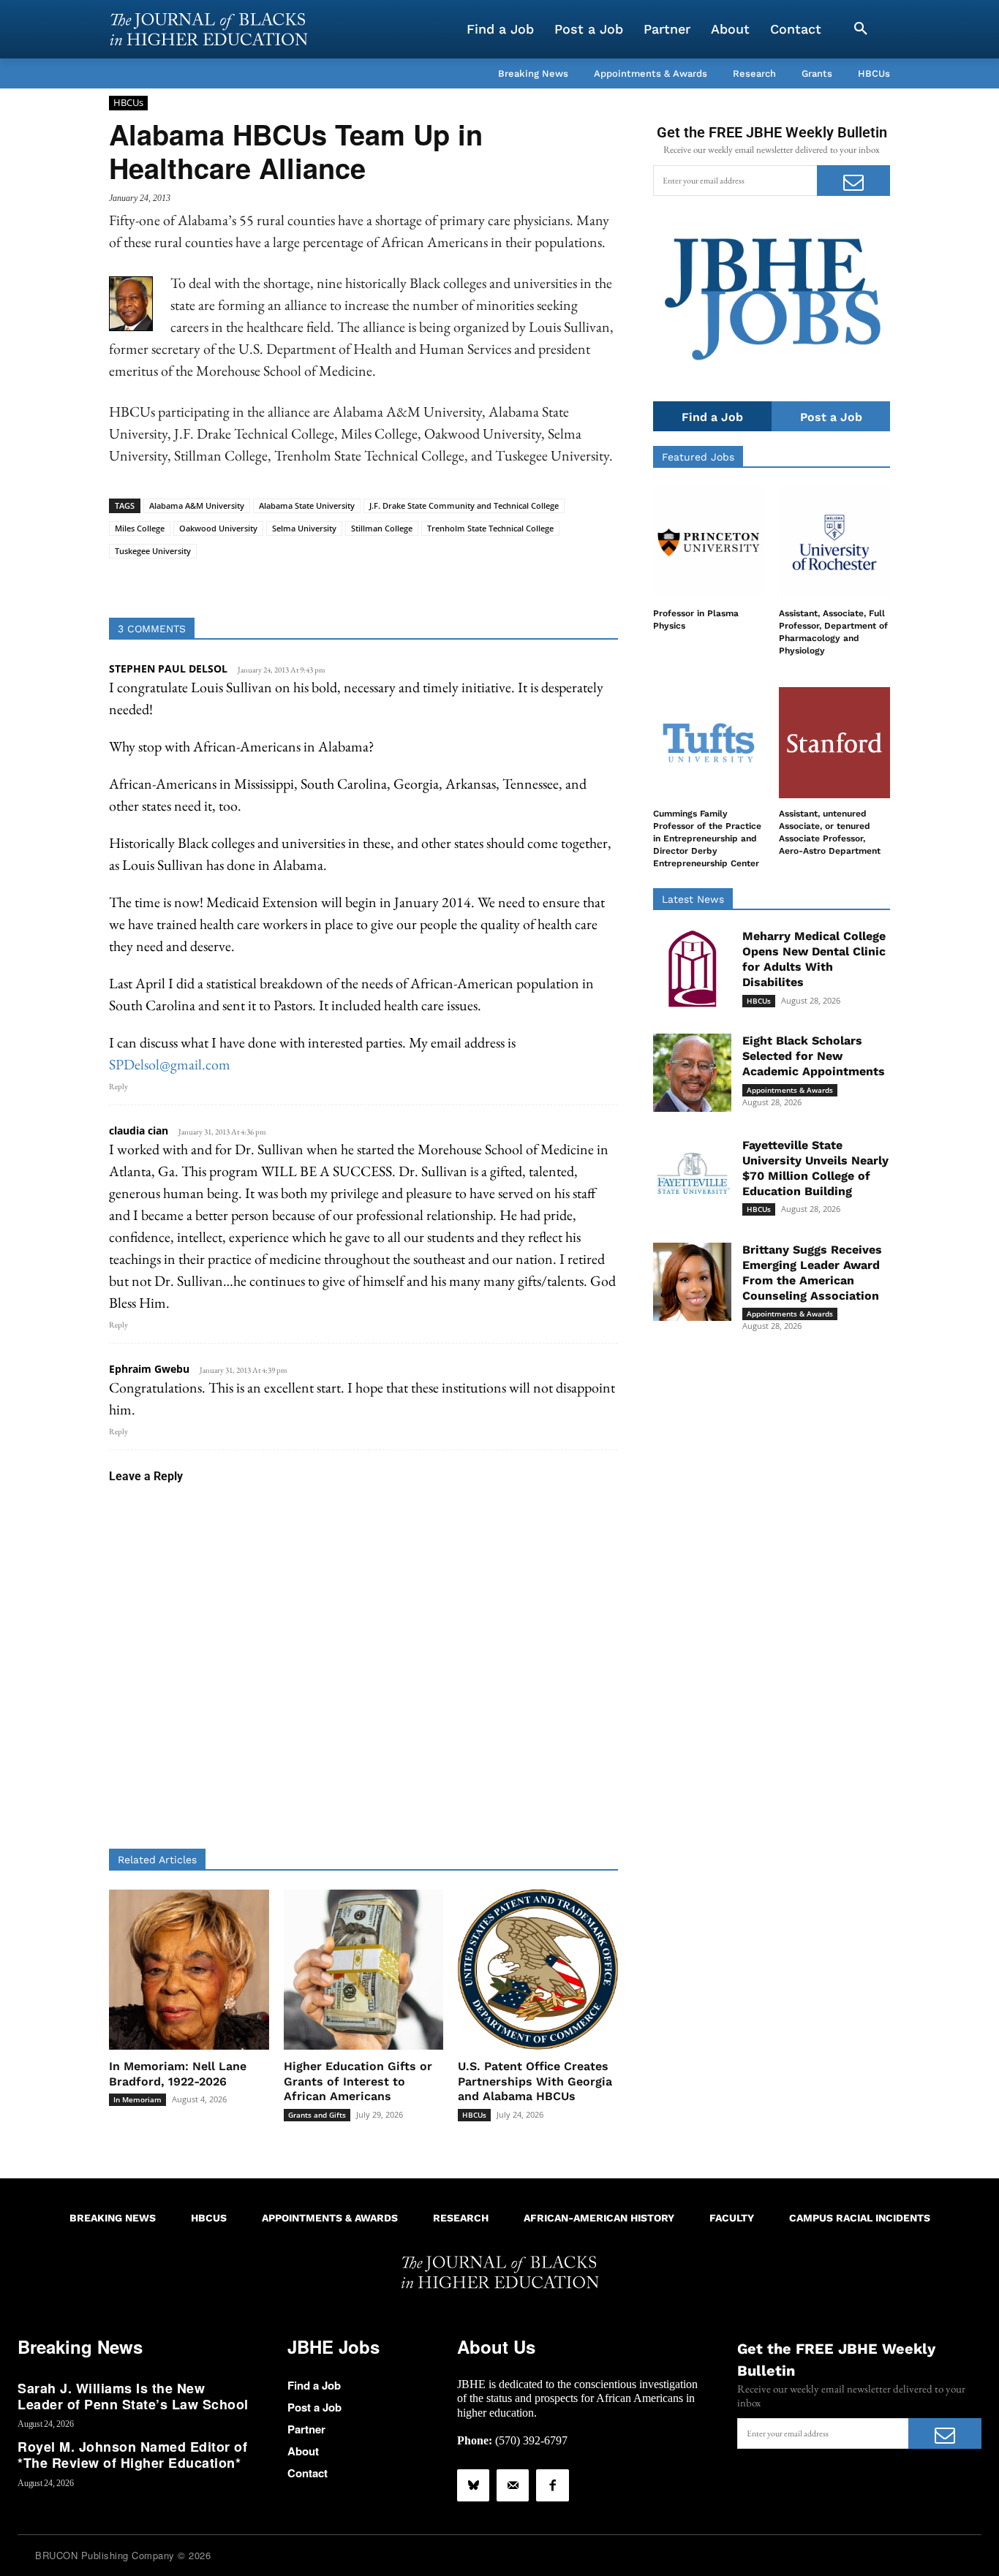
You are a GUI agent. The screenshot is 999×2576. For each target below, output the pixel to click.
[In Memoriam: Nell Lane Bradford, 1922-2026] (189, 1970)
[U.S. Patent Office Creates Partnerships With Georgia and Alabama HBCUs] (538, 1970)
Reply (118, 1086)
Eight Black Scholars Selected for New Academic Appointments (814, 1056)
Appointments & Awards (790, 1090)
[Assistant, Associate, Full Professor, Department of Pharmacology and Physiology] (834, 542)
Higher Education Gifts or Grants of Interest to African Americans (358, 2081)
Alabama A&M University (197, 505)
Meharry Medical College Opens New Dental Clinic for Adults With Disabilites (814, 959)
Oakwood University (218, 528)
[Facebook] (552, 2485)
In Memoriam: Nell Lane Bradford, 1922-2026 (178, 2074)
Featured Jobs (698, 457)
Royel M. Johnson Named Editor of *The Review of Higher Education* (132, 2455)
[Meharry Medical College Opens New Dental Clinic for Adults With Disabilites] (692, 968)
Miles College (140, 528)
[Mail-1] (513, 2485)
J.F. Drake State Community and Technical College (464, 505)
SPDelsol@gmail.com (170, 1064)
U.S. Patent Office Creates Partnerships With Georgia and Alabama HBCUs (535, 2081)
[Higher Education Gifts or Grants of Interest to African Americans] (364, 1970)
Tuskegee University (153, 551)
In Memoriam (137, 2099)
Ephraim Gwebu (149, 1369)
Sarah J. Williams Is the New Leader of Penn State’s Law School (133, 2396)
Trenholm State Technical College (490, 528)
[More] (476, 581)
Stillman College (382, 528)
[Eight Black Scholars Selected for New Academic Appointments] (692, 1073)
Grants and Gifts (317, 2115)
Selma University (304, 528)
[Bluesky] (473, 2485)
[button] (861, 29)
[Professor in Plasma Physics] (709, 542)
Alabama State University (307, 505)
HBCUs (128, 102)
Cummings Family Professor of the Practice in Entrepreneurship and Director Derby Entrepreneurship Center (707, 838)
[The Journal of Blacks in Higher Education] (208, 29)
